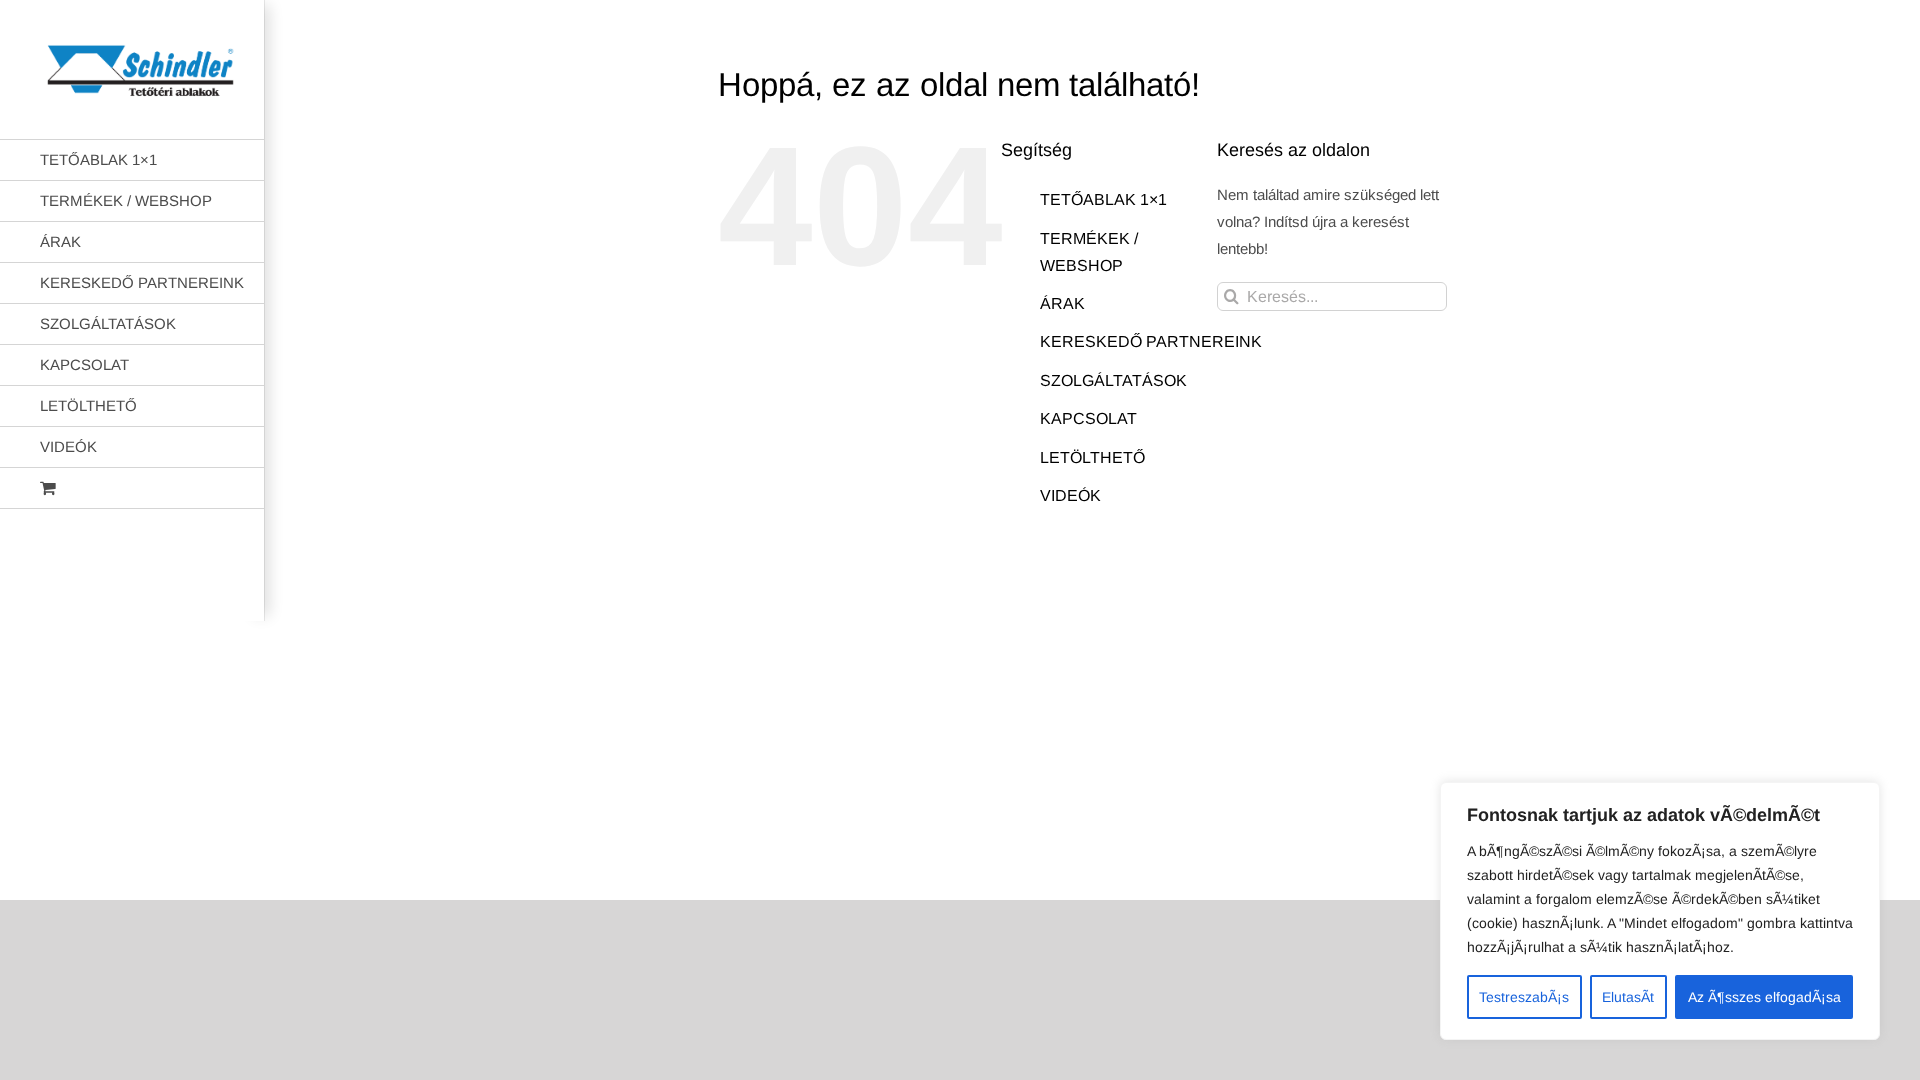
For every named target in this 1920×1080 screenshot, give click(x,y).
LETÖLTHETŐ (1092, 457)
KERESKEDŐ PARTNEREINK (1151, 341)
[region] (1660, 911)
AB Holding (1218, 590)
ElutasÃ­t (1628, 997)
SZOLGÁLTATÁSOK (1113, 380)
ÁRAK (1062, 303)
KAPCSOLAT (1088, 418)
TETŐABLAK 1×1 (1103, 199)
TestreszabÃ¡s (1524, 997)
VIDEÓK (1070, 495)
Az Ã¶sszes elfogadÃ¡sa (1764, 997)
